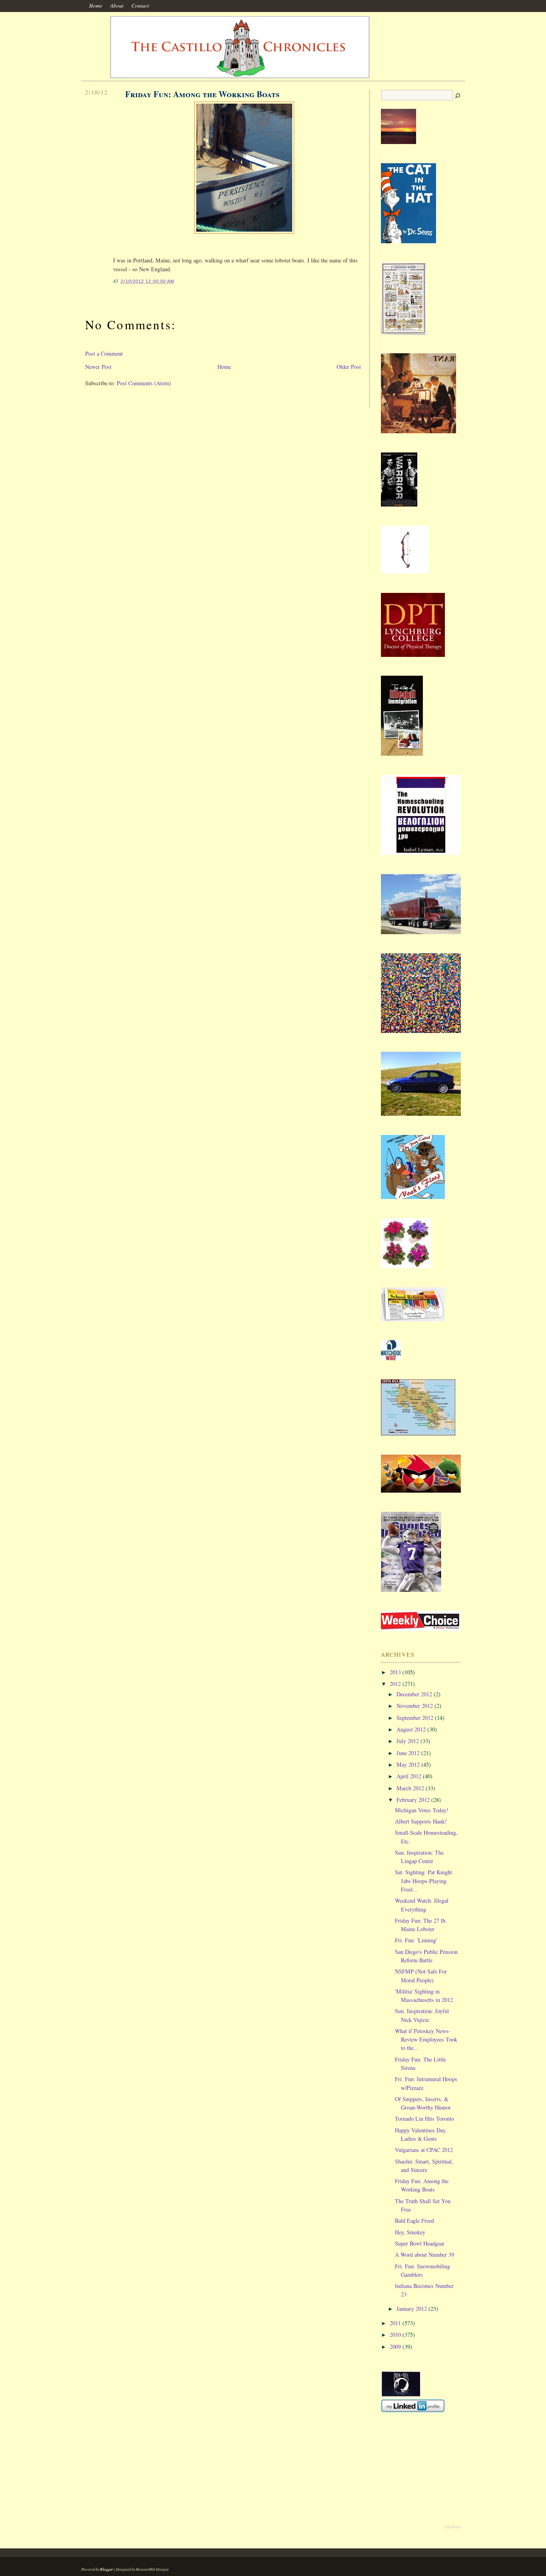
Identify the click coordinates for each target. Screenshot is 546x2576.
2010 (395, 2335)
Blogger (107, 2569)
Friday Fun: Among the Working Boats (202, 94)
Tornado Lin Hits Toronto (424, 2119)
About (117, 6)
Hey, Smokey (410, 2232)
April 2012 (409, 1776)
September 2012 (415, 1718)
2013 (395, 1672)
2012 (395, 1684)
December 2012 (414, 1694)
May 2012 (408, 1764)
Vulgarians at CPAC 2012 (424, 2150)
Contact (140, 6)
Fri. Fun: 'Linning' (416, 1940)
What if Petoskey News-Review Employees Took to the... (426, 2040)
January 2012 (412, 2309)
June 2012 (408, 1753)
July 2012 (408, 1741)
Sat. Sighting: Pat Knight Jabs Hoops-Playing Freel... (423, 1881)
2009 (395, 2347)
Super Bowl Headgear (420, 2243)
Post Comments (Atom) (144, 383)
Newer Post (98, 367)
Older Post (349, 367)
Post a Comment (104, 353)
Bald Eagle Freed (414, 2221)
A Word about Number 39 (424, 2255)
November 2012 (415, 1706)
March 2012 (410, 1788)
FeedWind (453, 2527)
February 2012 (413, 1800)
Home (96, 6)
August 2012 (411, 1729)
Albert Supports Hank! (421, 1821)
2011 (395, 2323)
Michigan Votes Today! (422, 1810)
